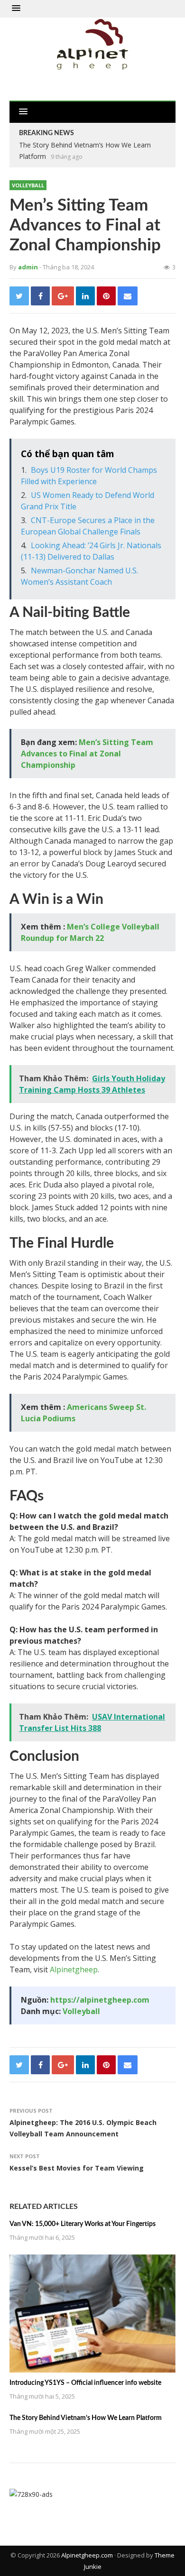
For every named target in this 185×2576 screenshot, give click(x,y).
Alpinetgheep (74, 1969)
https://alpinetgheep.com (100, 2000)
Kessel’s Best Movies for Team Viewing (77, 2168)
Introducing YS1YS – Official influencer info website (85, 2383)
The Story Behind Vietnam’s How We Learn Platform (86, 2418)
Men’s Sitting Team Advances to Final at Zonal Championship (87, 754)
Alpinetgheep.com (87, 2555)
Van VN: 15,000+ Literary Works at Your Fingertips (83, 2224)
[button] (16, 9)
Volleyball (28, 185)
